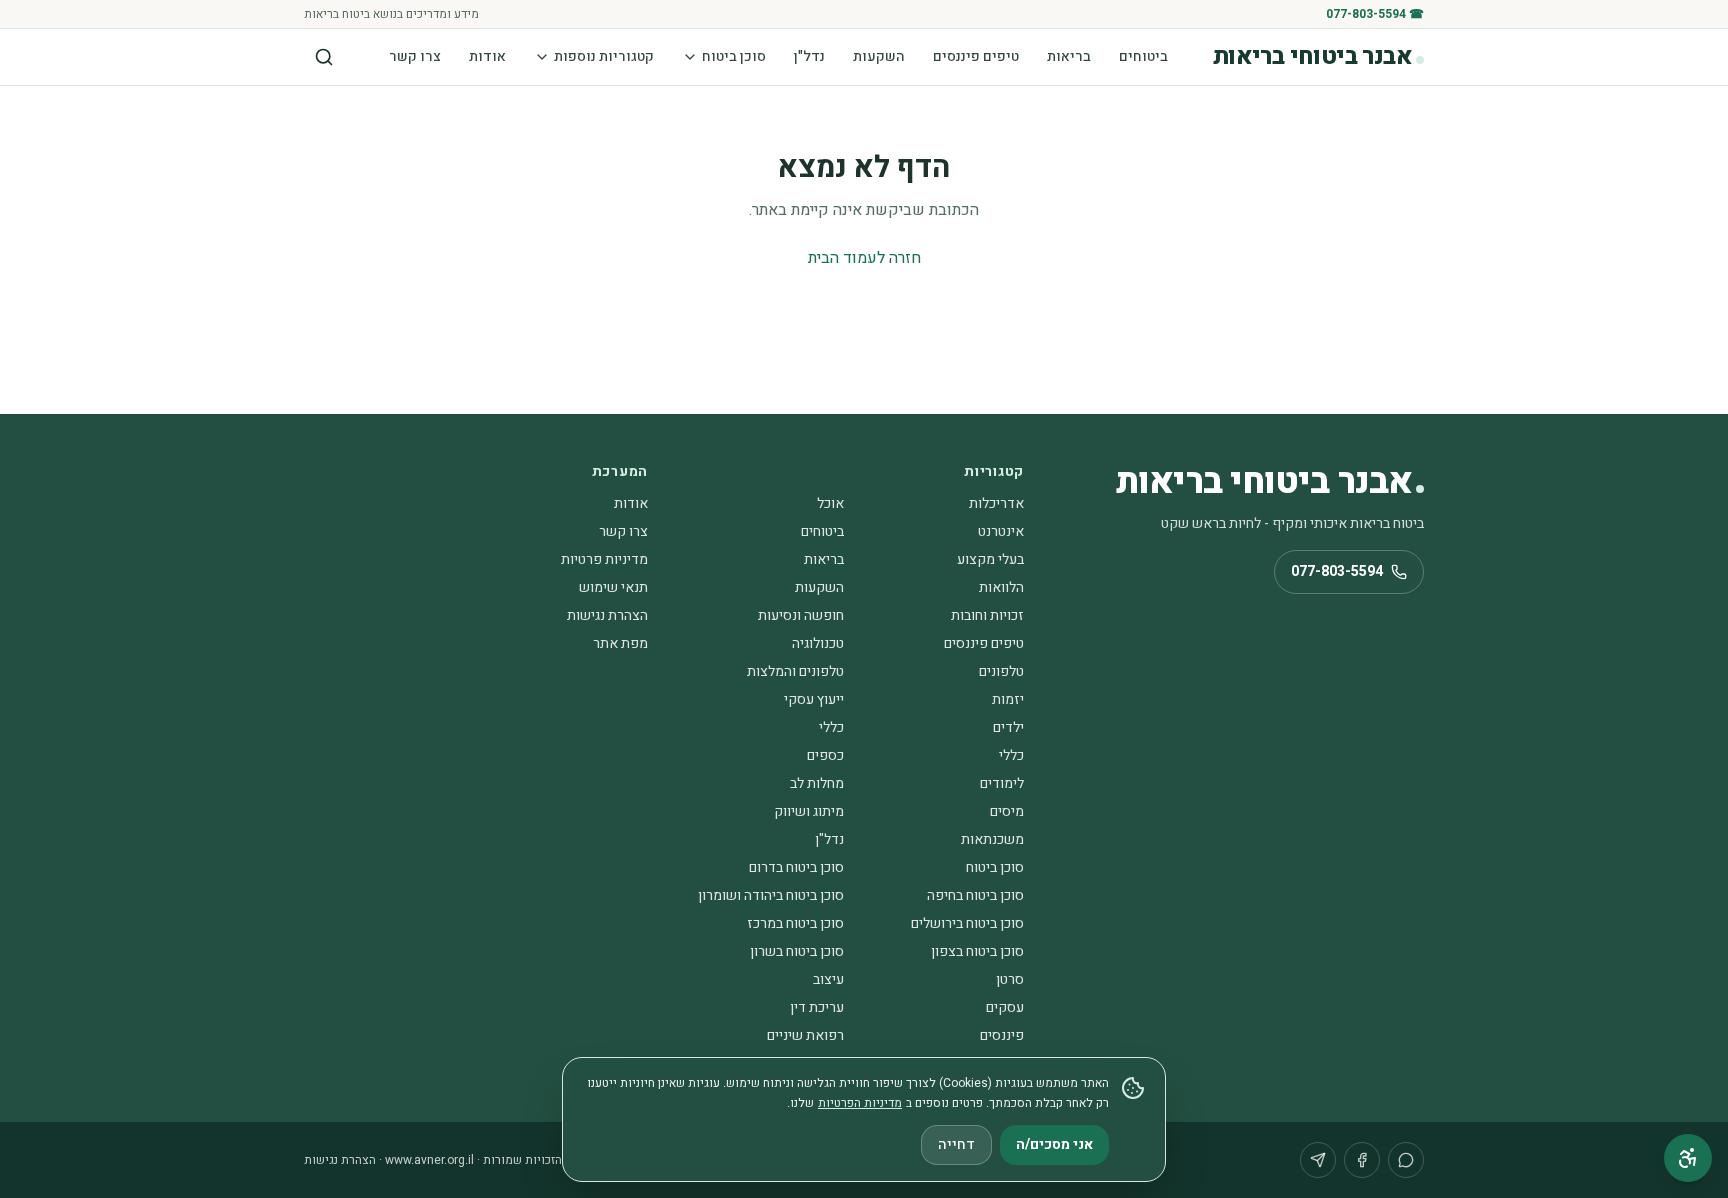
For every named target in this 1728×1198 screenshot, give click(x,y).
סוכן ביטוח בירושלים (967, 923)
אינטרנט (1001, 531)
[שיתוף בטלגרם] (1318, 1160)
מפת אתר (620, 643)
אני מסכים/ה (1054, 1144)
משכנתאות (992, 839)
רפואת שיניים (805, 1035)
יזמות (1008, 699)
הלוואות (1001, 587)
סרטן (1010, 979)
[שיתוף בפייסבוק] (1362, 1160)
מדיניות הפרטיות (860, 1103)
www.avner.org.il (429, 1160)
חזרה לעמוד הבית (864, 258)
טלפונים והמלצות (795, 671)
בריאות (1069, 56)
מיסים (1007, 811)
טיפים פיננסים (976, 56)
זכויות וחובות (987, 615)
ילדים (1008, 727)
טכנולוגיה (818, 643)
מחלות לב (817, 783)
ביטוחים (1143, 56)
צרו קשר (415, 56)
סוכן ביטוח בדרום (796, 867)
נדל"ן (809, 56)
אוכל (830, 503)
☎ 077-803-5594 (1375, 14)
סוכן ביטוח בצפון (977, 951)
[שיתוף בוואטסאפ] (1406, 1160)
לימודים (1002, 783)
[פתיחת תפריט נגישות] (1688, 1158)
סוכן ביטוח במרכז (795, 923)
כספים (825, 755)
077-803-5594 (1337, 571)
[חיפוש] (324, 57)
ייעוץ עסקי (814, 699)
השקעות (879, 56)
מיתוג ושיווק (809, 811)
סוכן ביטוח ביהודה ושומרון (771, 895)
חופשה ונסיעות (801, 615)
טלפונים (1001, 671)
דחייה (956, 1144)
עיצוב (828, 979)
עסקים (1005, 1007)
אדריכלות (996, 503)
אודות (487, 56)
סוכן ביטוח (734, 56)
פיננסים (1002, 1035)
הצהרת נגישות (607, 615)
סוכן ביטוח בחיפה (975, 895)
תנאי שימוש (613, 587)
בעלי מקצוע (990, 559)
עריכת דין (817, 1007)
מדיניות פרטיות (604, 559)
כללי (831, 727)
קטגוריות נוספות (604, 56)
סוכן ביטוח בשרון (797, 951)
